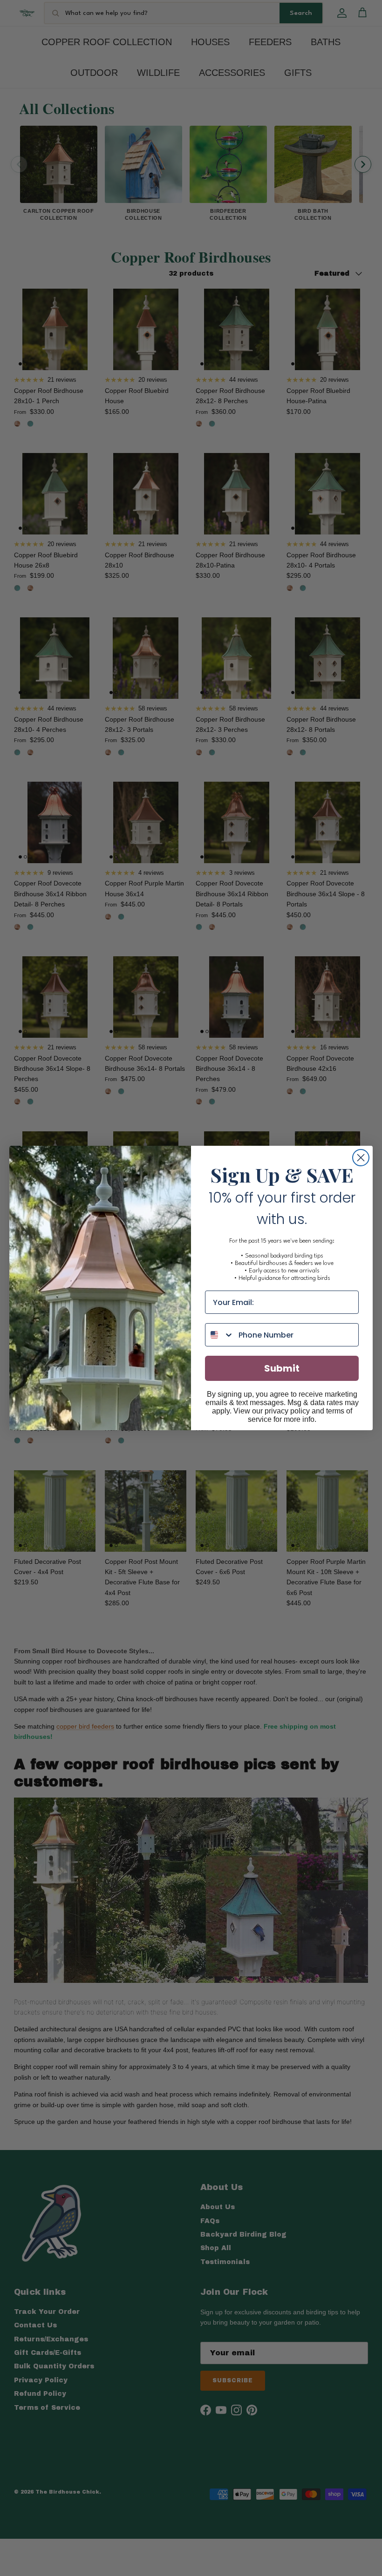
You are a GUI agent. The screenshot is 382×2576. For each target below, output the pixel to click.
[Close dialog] (361, 1158)
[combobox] (220, 1335)
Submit (282, 1368)
